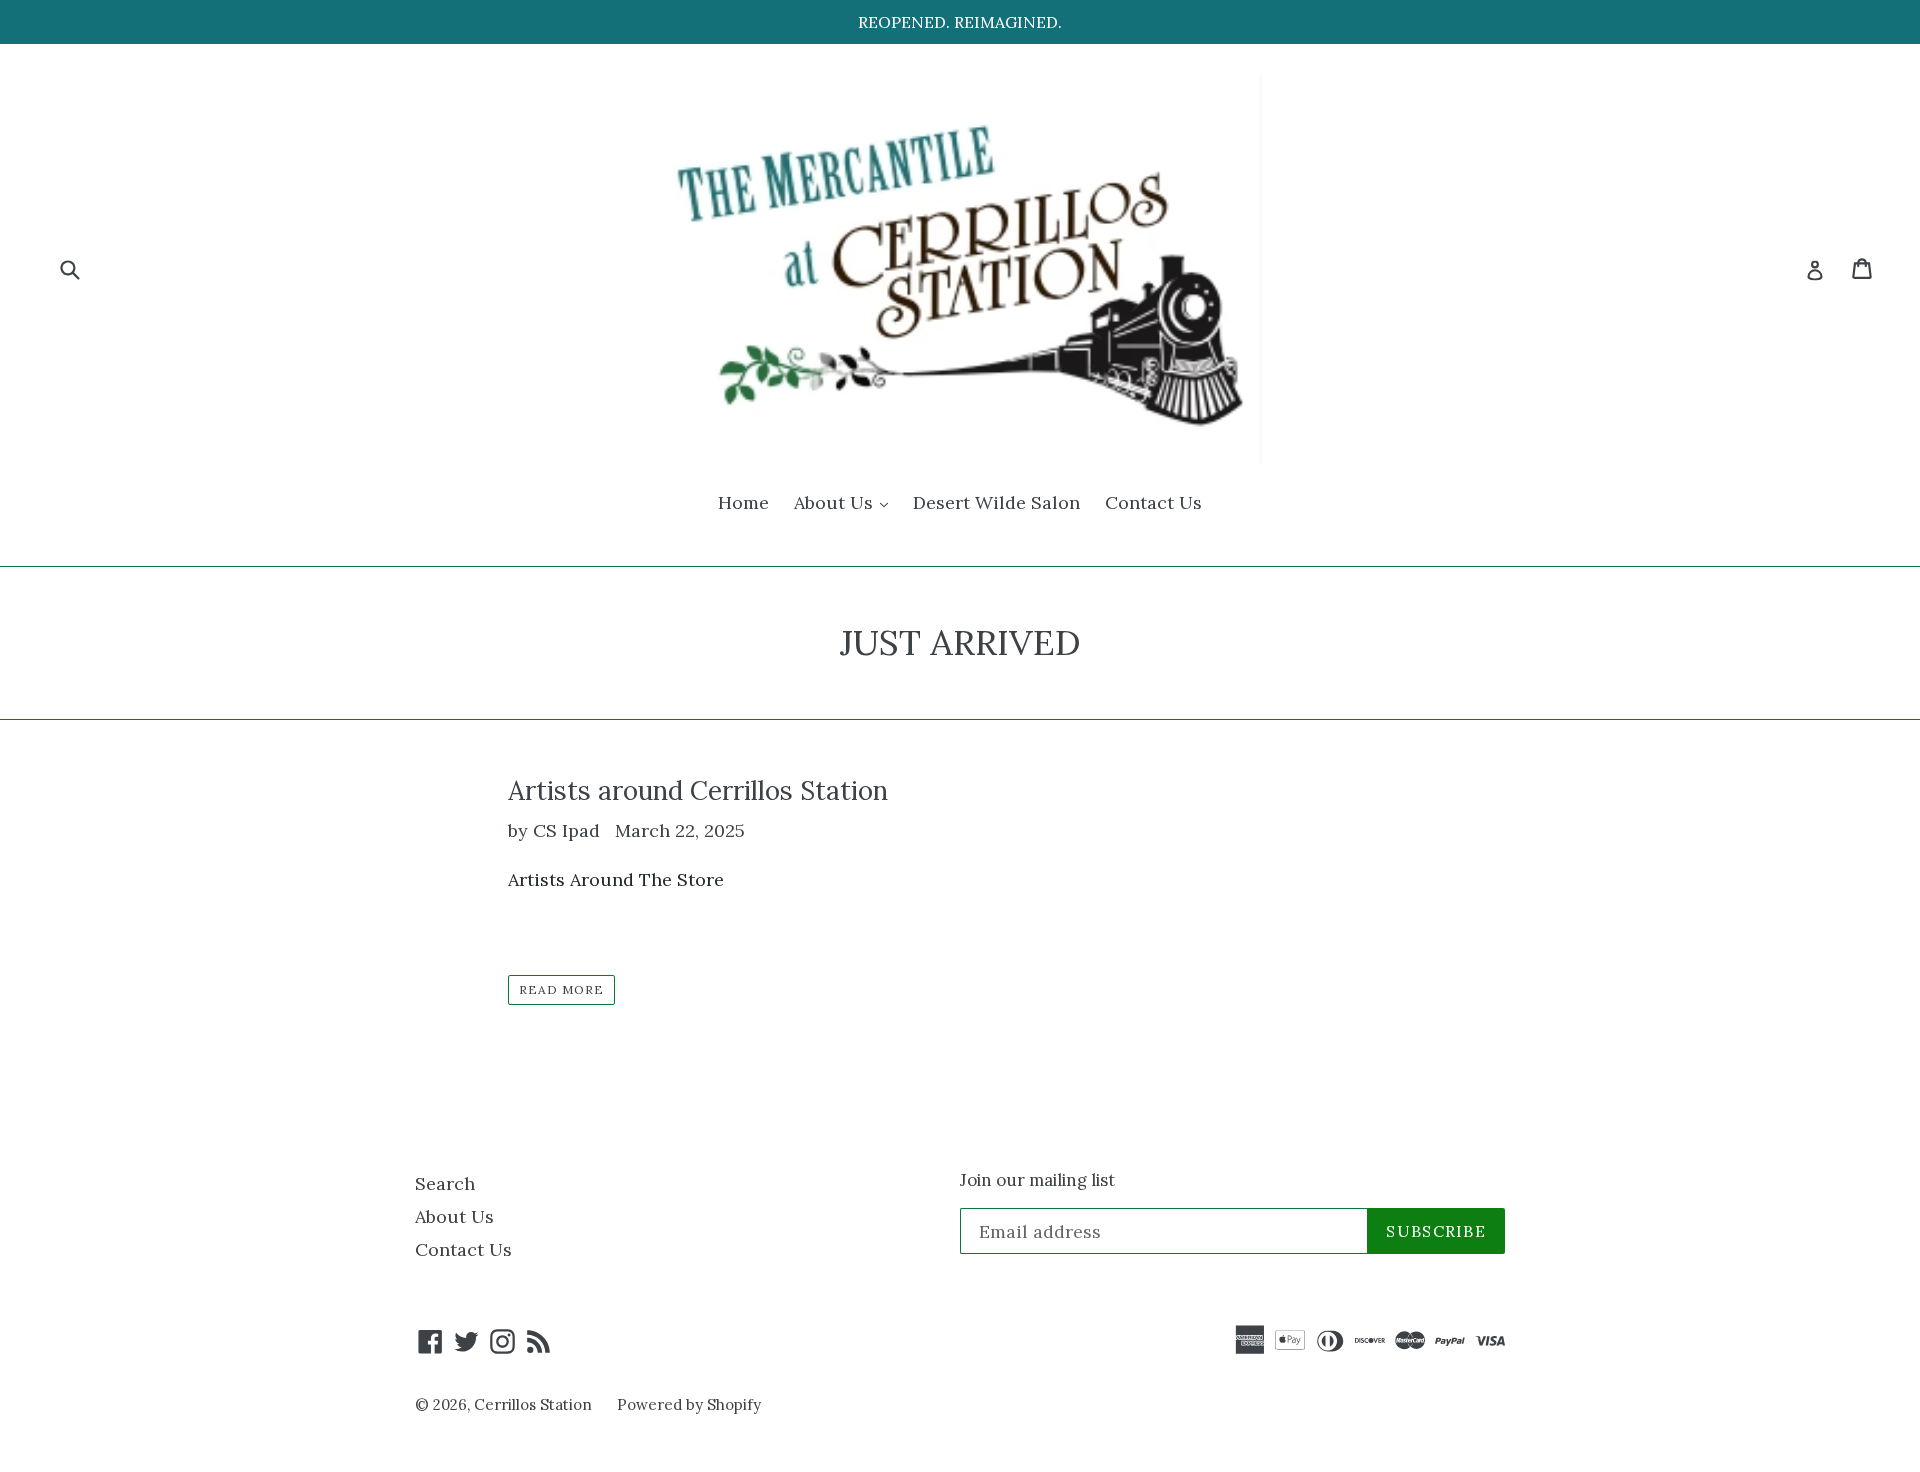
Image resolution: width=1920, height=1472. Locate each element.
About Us (846, 502)
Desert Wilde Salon (996, 502)
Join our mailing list (1037, 1180)
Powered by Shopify (689, 1404)
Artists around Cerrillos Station (698, 790)
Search (445, 1183)
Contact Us (1153, 502)
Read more (561, 989)
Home (743, 502)
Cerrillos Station (533, 1404)
